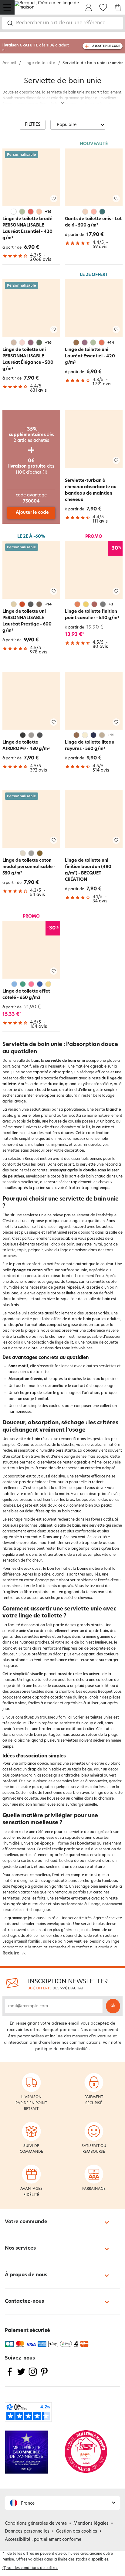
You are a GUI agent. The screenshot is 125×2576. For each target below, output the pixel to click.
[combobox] (62, 23)
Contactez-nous (24, 2302)
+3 (111, 605)
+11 (111, 735)
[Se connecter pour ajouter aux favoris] (54, 198)
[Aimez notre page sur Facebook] (10, 2375)
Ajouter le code (32, 513)
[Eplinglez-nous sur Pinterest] (44, 2375)
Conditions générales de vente (36, 2524)
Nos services (20, 2248)
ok (113, 2006)
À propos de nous (26, 2275)
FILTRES (33, 125)
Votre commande (26, 2222)
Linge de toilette (39, 63)
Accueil (9, 63)
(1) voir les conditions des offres (30, 2568)
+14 (111, 343)
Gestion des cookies (77, 2532)
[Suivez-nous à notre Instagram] (33, 2375)
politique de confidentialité (61, 2049)
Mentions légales (91, 2524)
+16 (48, 212)
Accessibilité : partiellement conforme (43, 2540)
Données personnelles (27, 2532)
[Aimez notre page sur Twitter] (21, 2375)
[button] (62, 2503)
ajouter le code (106, 46)
